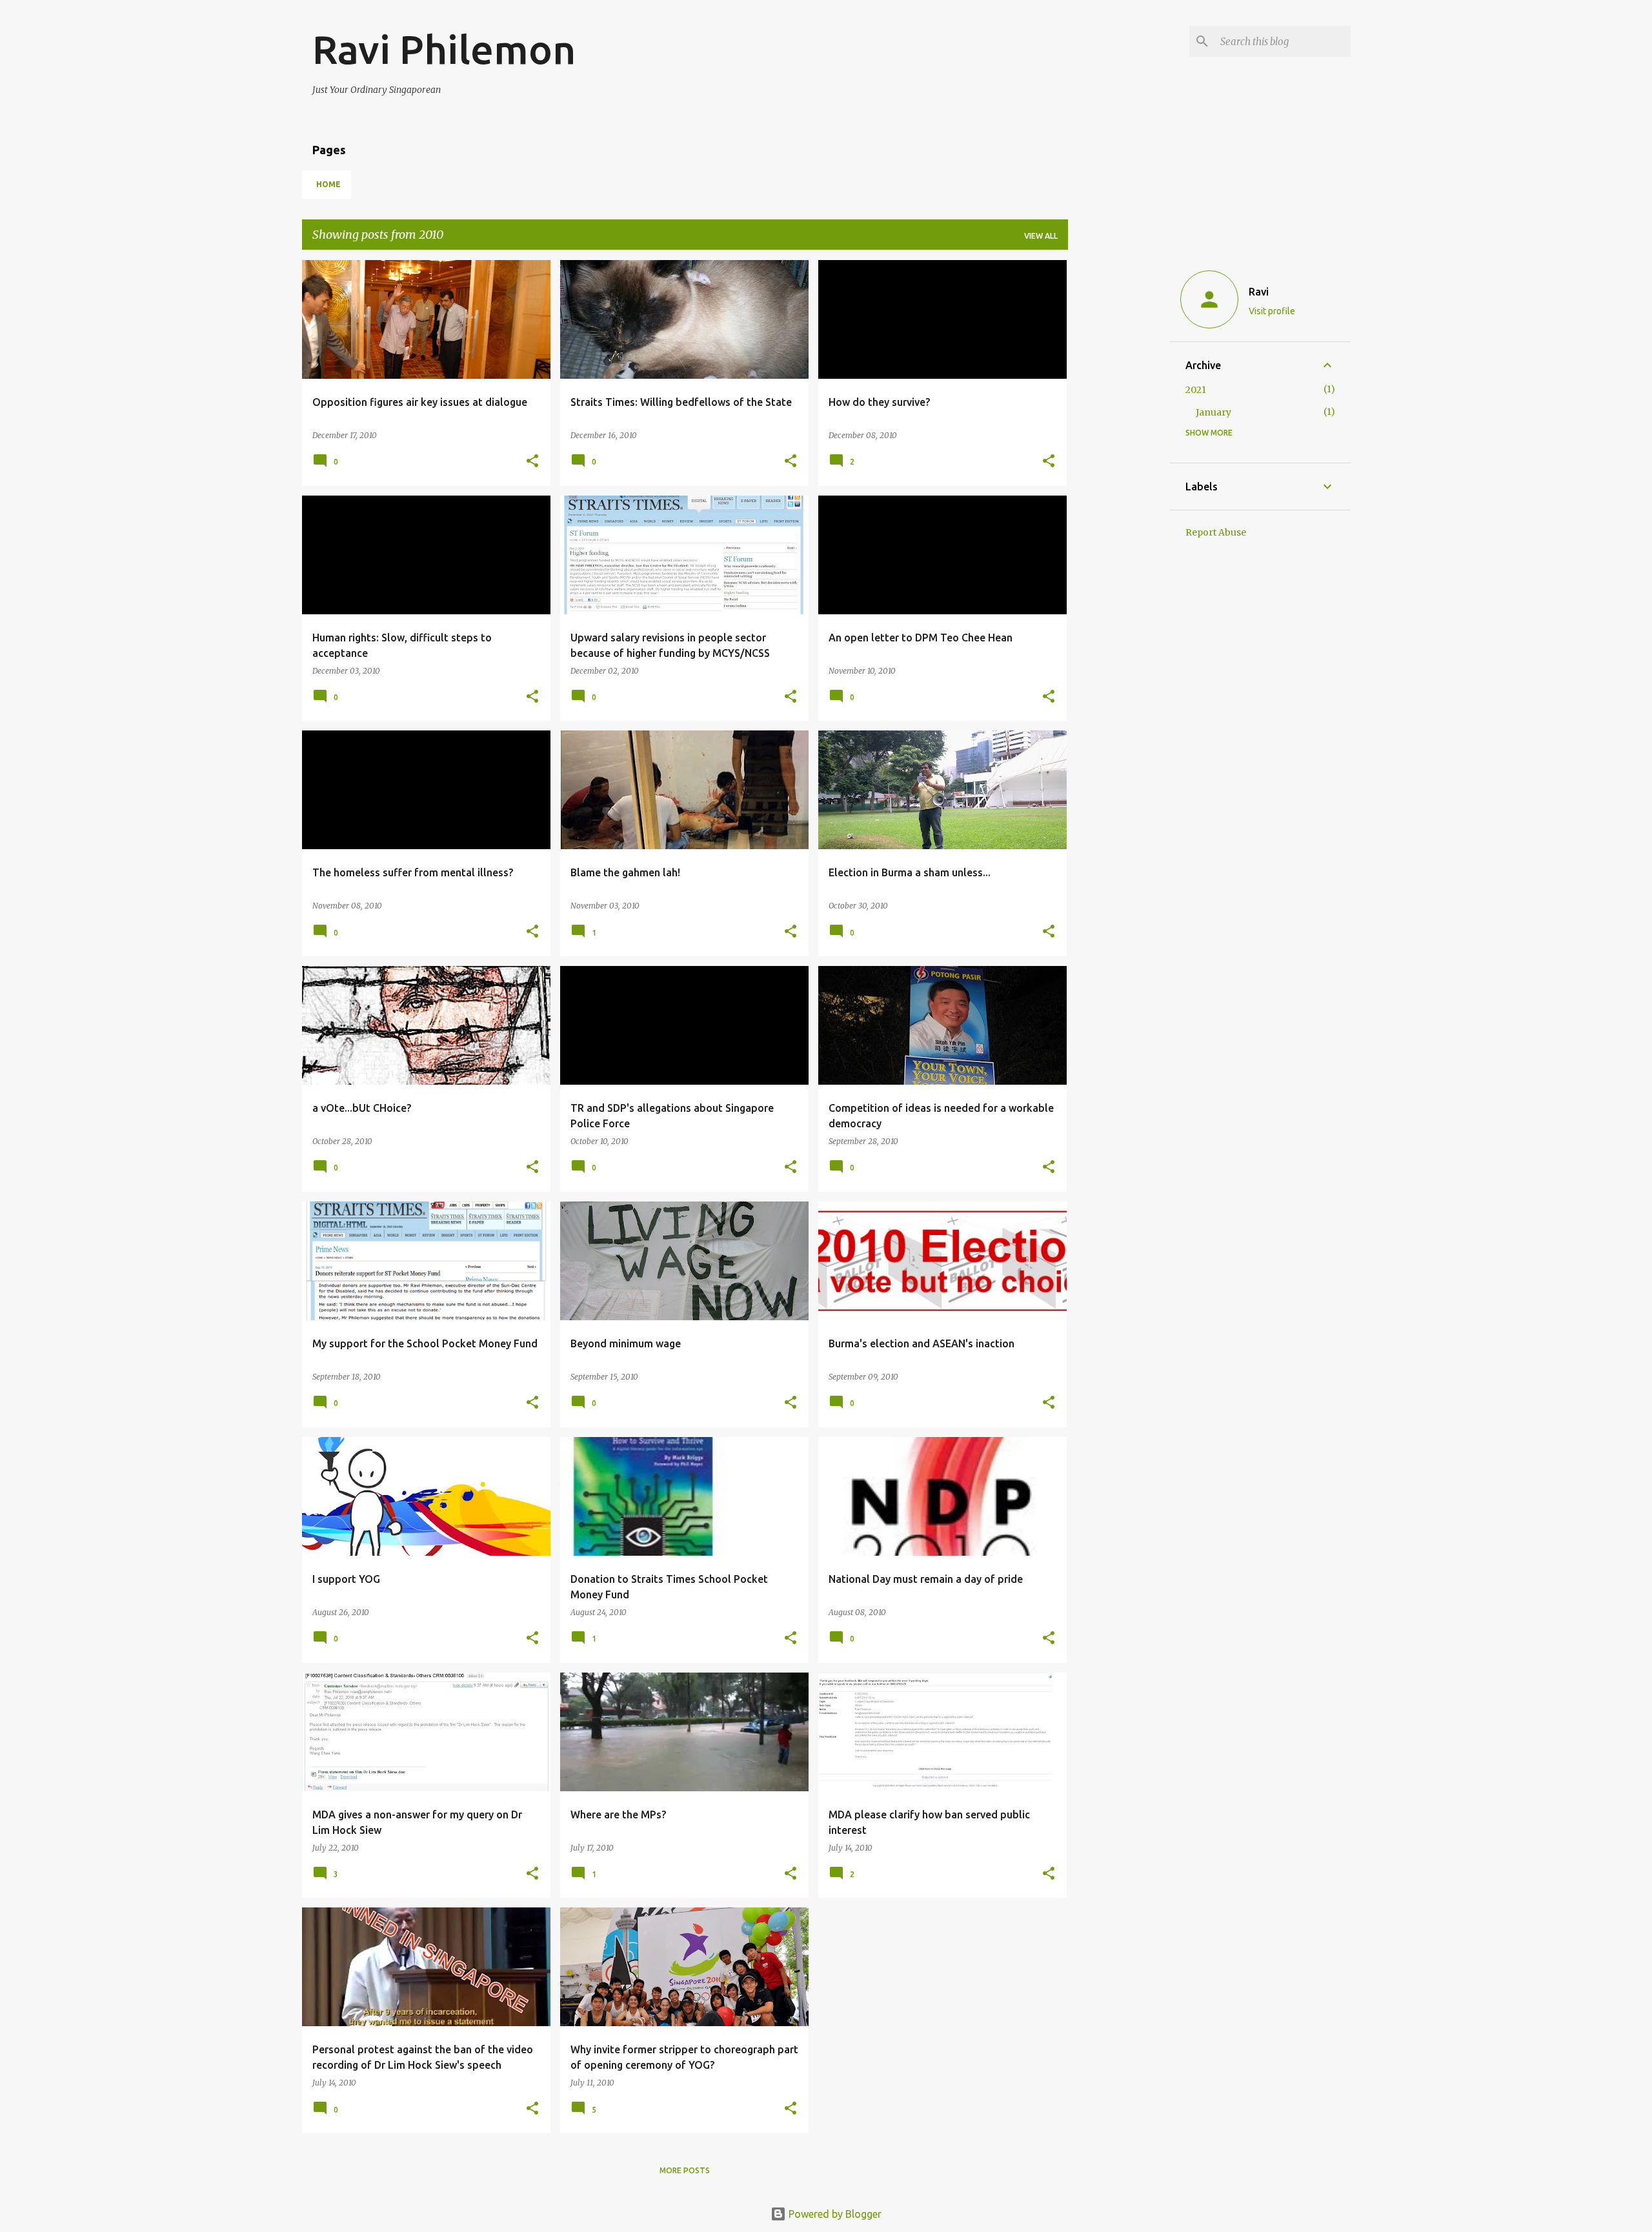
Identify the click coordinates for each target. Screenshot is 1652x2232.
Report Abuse (1216, 532)
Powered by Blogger (834, 2214)
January (1214, 412)
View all (1041, 236)
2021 (1196, 390)
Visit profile (1272, 311)
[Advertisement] (1119, 454)
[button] (532, 462)
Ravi (1259, 292)
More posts (685, 2170)
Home (328, 184)
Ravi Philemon (444, 49)
